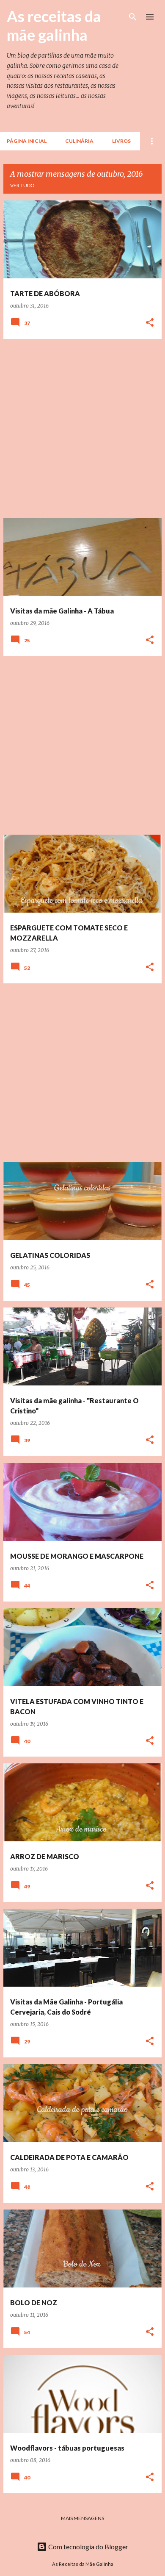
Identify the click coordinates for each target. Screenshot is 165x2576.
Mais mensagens (82, 2518)
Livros (121, 141)
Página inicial (27, 141)
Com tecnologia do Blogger (88, 2547)
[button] (150, 323)
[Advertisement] (82, 428)
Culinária (79, 141)
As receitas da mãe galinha (54, 25)
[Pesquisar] (133, 17)
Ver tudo (22, 185)
